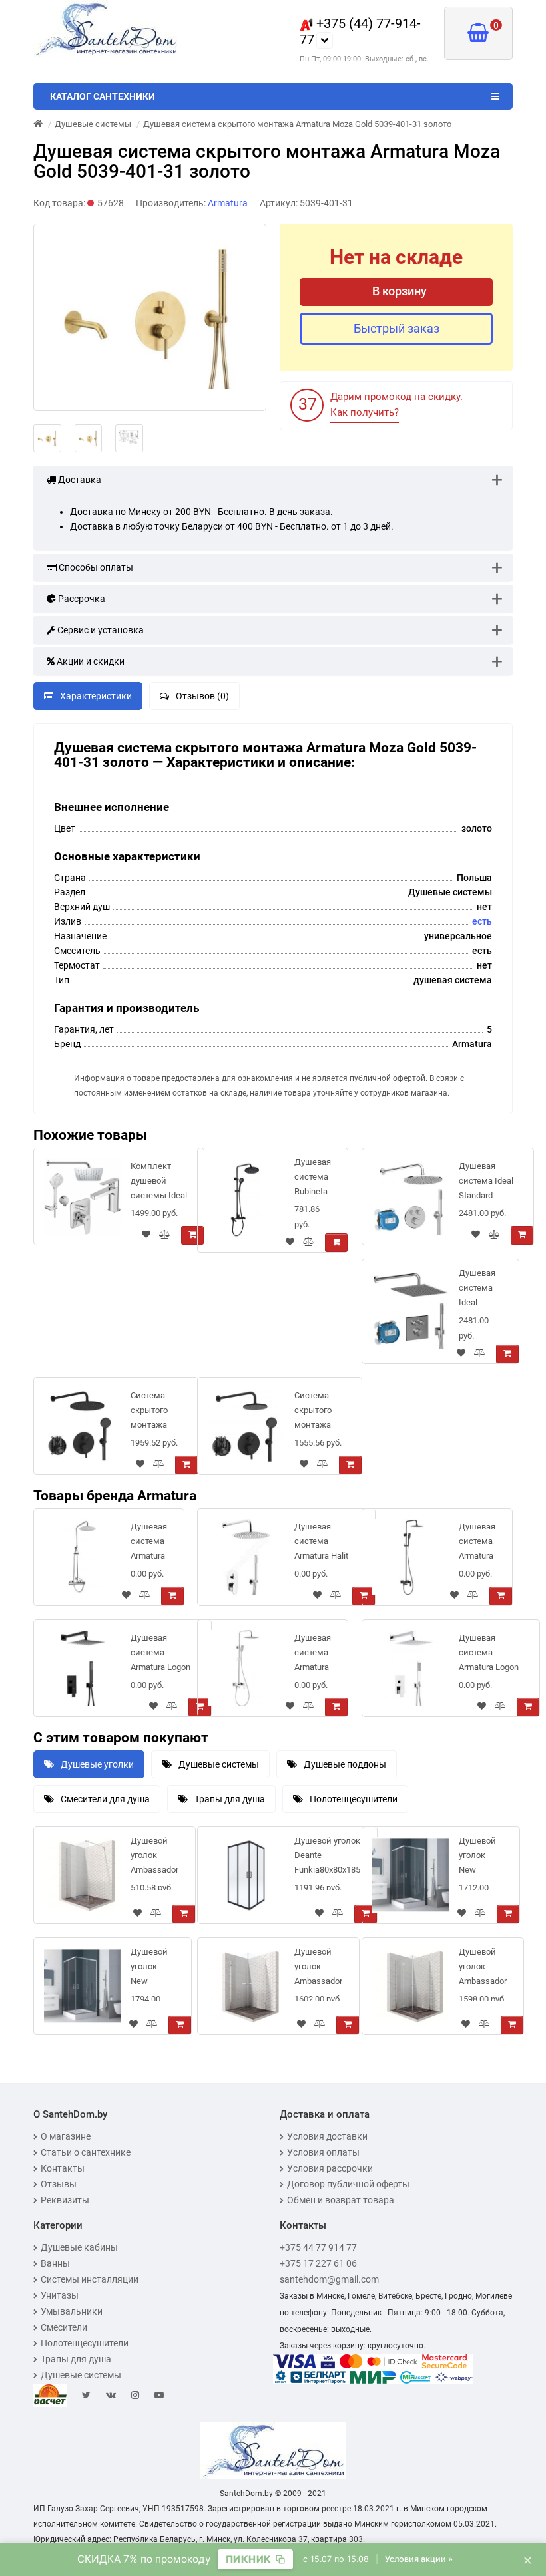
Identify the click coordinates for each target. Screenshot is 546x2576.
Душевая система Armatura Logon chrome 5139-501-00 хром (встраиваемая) (491, 1655)
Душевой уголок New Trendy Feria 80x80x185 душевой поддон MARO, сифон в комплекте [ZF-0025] (481, 1858)
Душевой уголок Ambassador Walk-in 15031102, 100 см (154, 1858)
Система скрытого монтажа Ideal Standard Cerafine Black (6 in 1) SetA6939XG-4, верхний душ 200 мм (320, 1413)
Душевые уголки (97, 1764)
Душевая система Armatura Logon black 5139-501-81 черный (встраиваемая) (162, 1655)
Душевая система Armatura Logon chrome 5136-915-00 (313, 1655)
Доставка (79, 480)
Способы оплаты (95, 567)
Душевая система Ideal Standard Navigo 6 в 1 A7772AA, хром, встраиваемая (488, 1183)
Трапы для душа (230, 1799)
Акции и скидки (90, 661)
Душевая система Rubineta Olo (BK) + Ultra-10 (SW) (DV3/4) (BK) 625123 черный (313, 1179)
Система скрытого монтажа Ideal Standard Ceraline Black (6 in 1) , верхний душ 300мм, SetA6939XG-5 (156, 1413)
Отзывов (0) (202, 696)
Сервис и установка (100, 630)
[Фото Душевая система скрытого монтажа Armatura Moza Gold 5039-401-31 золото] (150, 317)
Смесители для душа (105, 1799)
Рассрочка (81, 599)
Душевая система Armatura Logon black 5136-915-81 (477, 1544)
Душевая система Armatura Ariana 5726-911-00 (149, 1544)
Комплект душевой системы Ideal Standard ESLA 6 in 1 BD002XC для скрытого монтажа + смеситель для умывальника (159, 1183)
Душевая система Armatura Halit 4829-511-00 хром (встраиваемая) (326, 1544)
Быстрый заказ (397, 328)
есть (482, 921)
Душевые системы (219, 1764)
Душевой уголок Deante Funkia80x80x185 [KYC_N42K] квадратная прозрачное (327, 1858)
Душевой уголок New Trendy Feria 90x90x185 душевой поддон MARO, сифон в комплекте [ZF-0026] (152, 1969)
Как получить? (365, 412)
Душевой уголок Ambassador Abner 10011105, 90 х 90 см (318, 1969)
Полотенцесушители (354, 1799)
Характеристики (96, 696)
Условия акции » (419, 2559)
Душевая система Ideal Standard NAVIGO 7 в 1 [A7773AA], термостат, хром (480, 1290)
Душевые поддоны (345, 1764)
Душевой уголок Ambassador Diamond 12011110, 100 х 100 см (483, 1969)
